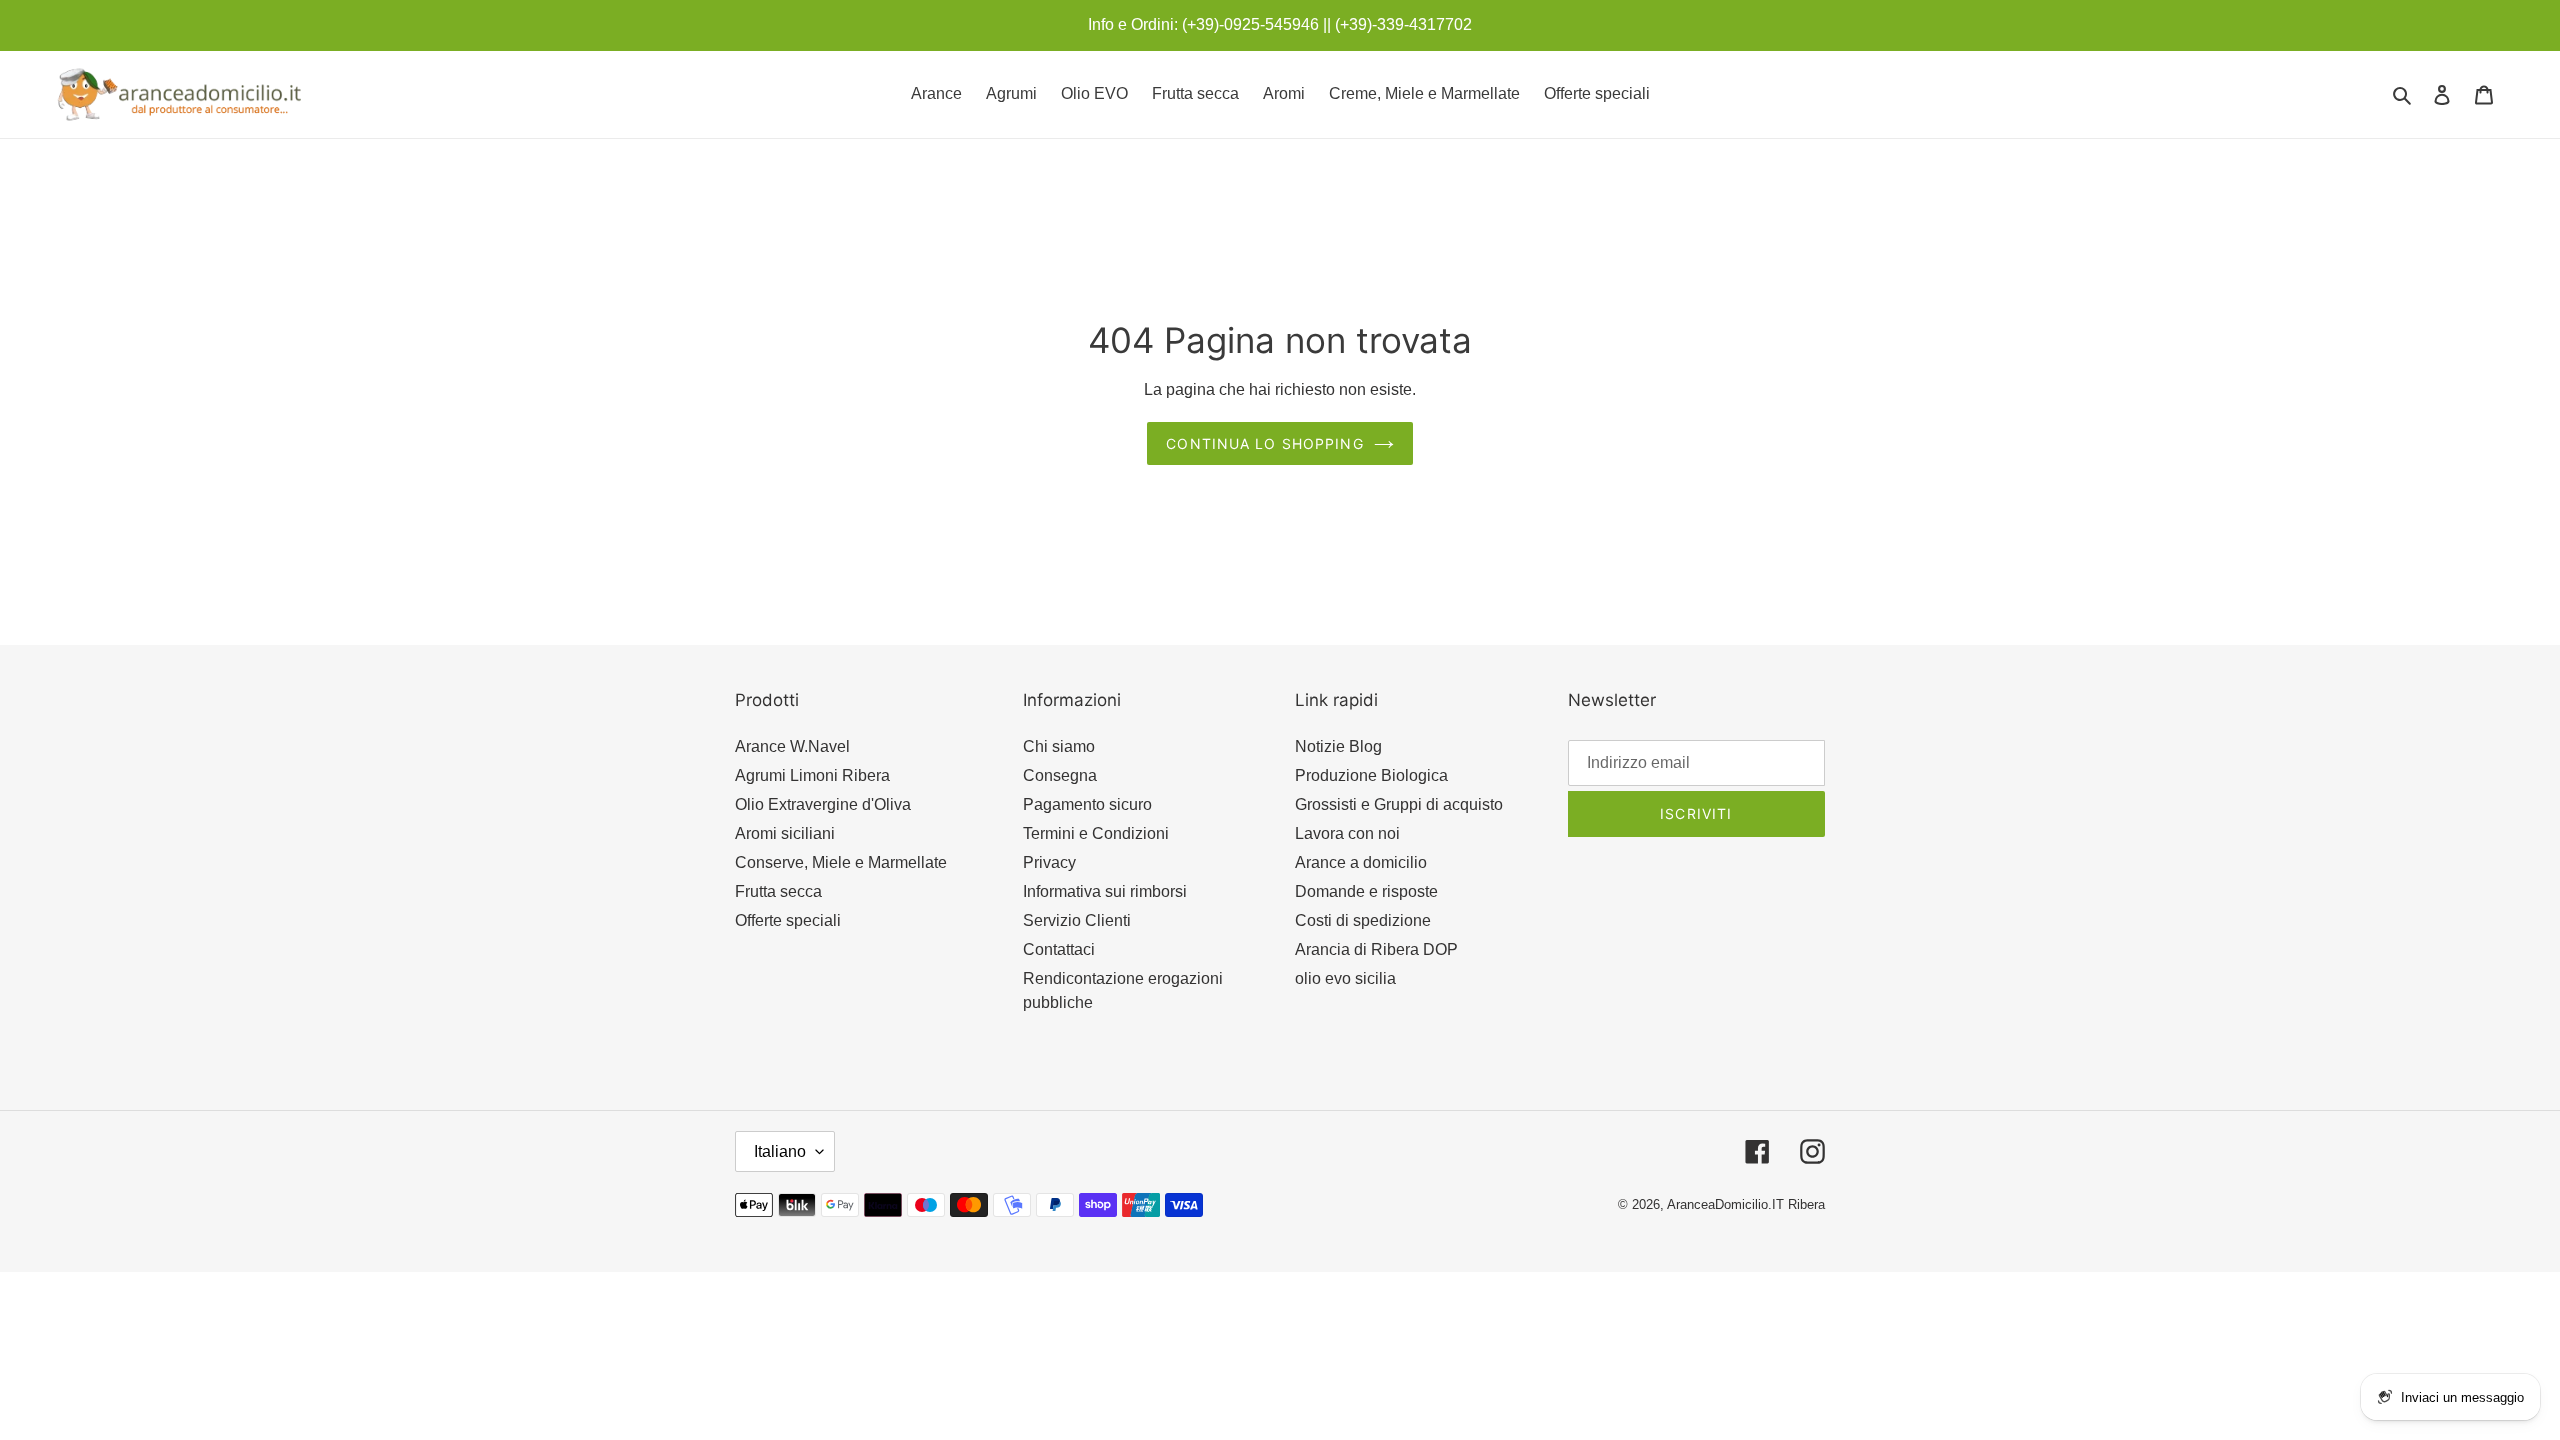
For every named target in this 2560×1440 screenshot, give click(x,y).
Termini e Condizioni (1096, 833)
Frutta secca (778, 891)
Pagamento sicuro (1087, 804)
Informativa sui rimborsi (1105, 891)
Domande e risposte (1366, 891)
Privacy (1049, 862)
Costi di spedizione (1363, 920)
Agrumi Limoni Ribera (812, 775)
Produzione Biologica (1371, 775)
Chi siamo (1059, 746)
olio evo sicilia (1345, 978)
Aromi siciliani (785, 833)
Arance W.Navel (792, 746)
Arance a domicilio (1361, 862)
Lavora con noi (1347, 833)
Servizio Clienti (1077, 920)
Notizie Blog (1338, 746)
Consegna (1060, 775)
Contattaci (1059, 949)
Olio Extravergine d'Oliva (823, 804)
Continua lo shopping (1264, 443)
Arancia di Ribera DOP (1376, 949)
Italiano (780, 1151)
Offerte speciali (788, 920)
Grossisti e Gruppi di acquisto (1399, 804)
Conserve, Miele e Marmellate (841, 862)
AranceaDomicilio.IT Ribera (1746, 1204)
